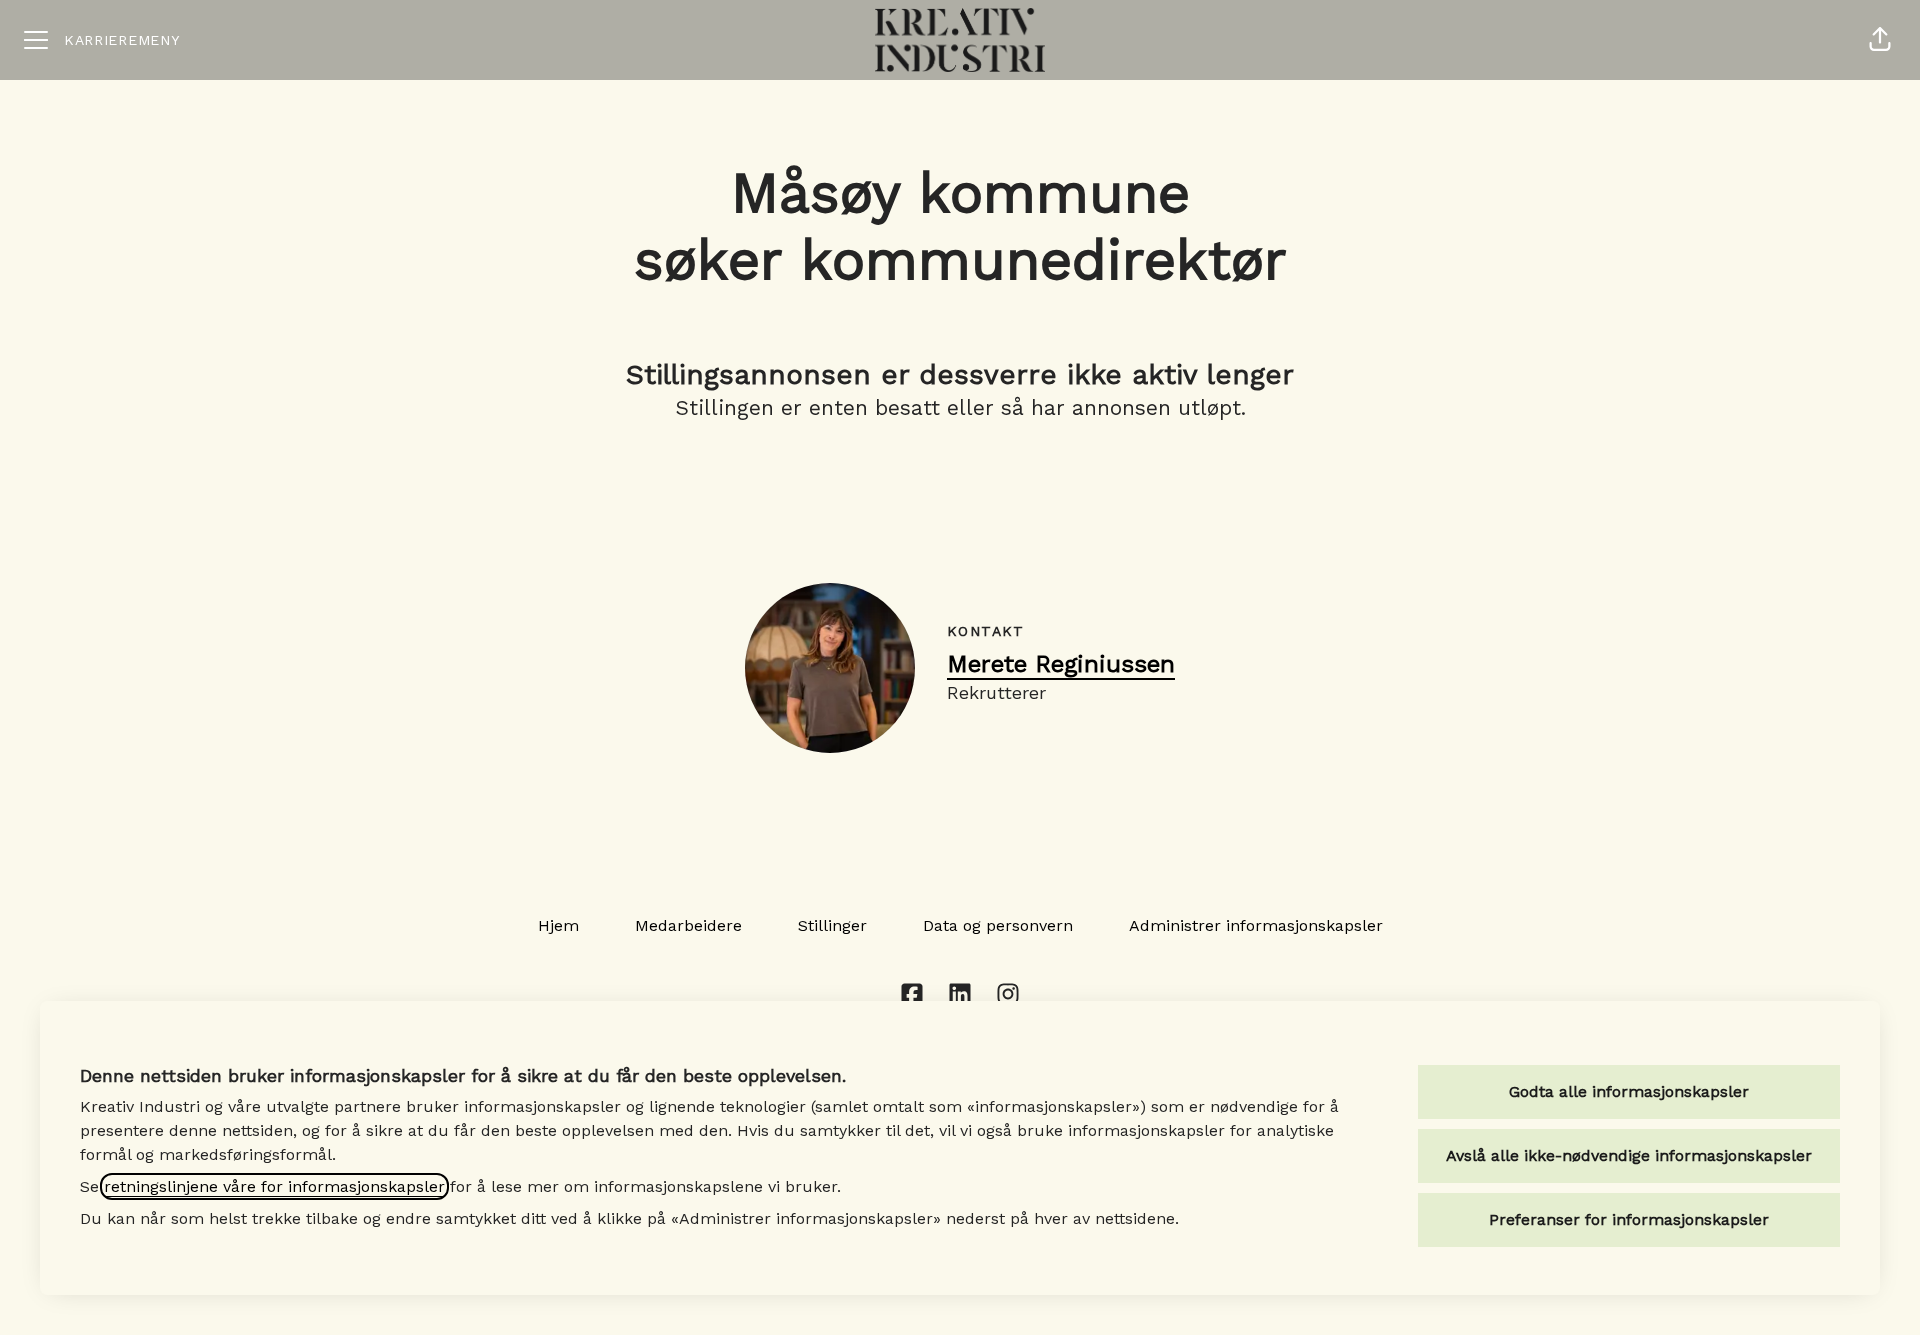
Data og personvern (998, 925)
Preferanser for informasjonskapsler (1629, 1219)
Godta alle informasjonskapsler (1629, 1091)
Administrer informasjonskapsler (1256, 925)
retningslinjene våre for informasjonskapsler (274, 1186)
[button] (1880, 40)
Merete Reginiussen (1061, 664)
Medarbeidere (688, 925)
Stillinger (832, 925)
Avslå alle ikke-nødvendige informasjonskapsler (1629, 1155)
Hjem (558, 925)
